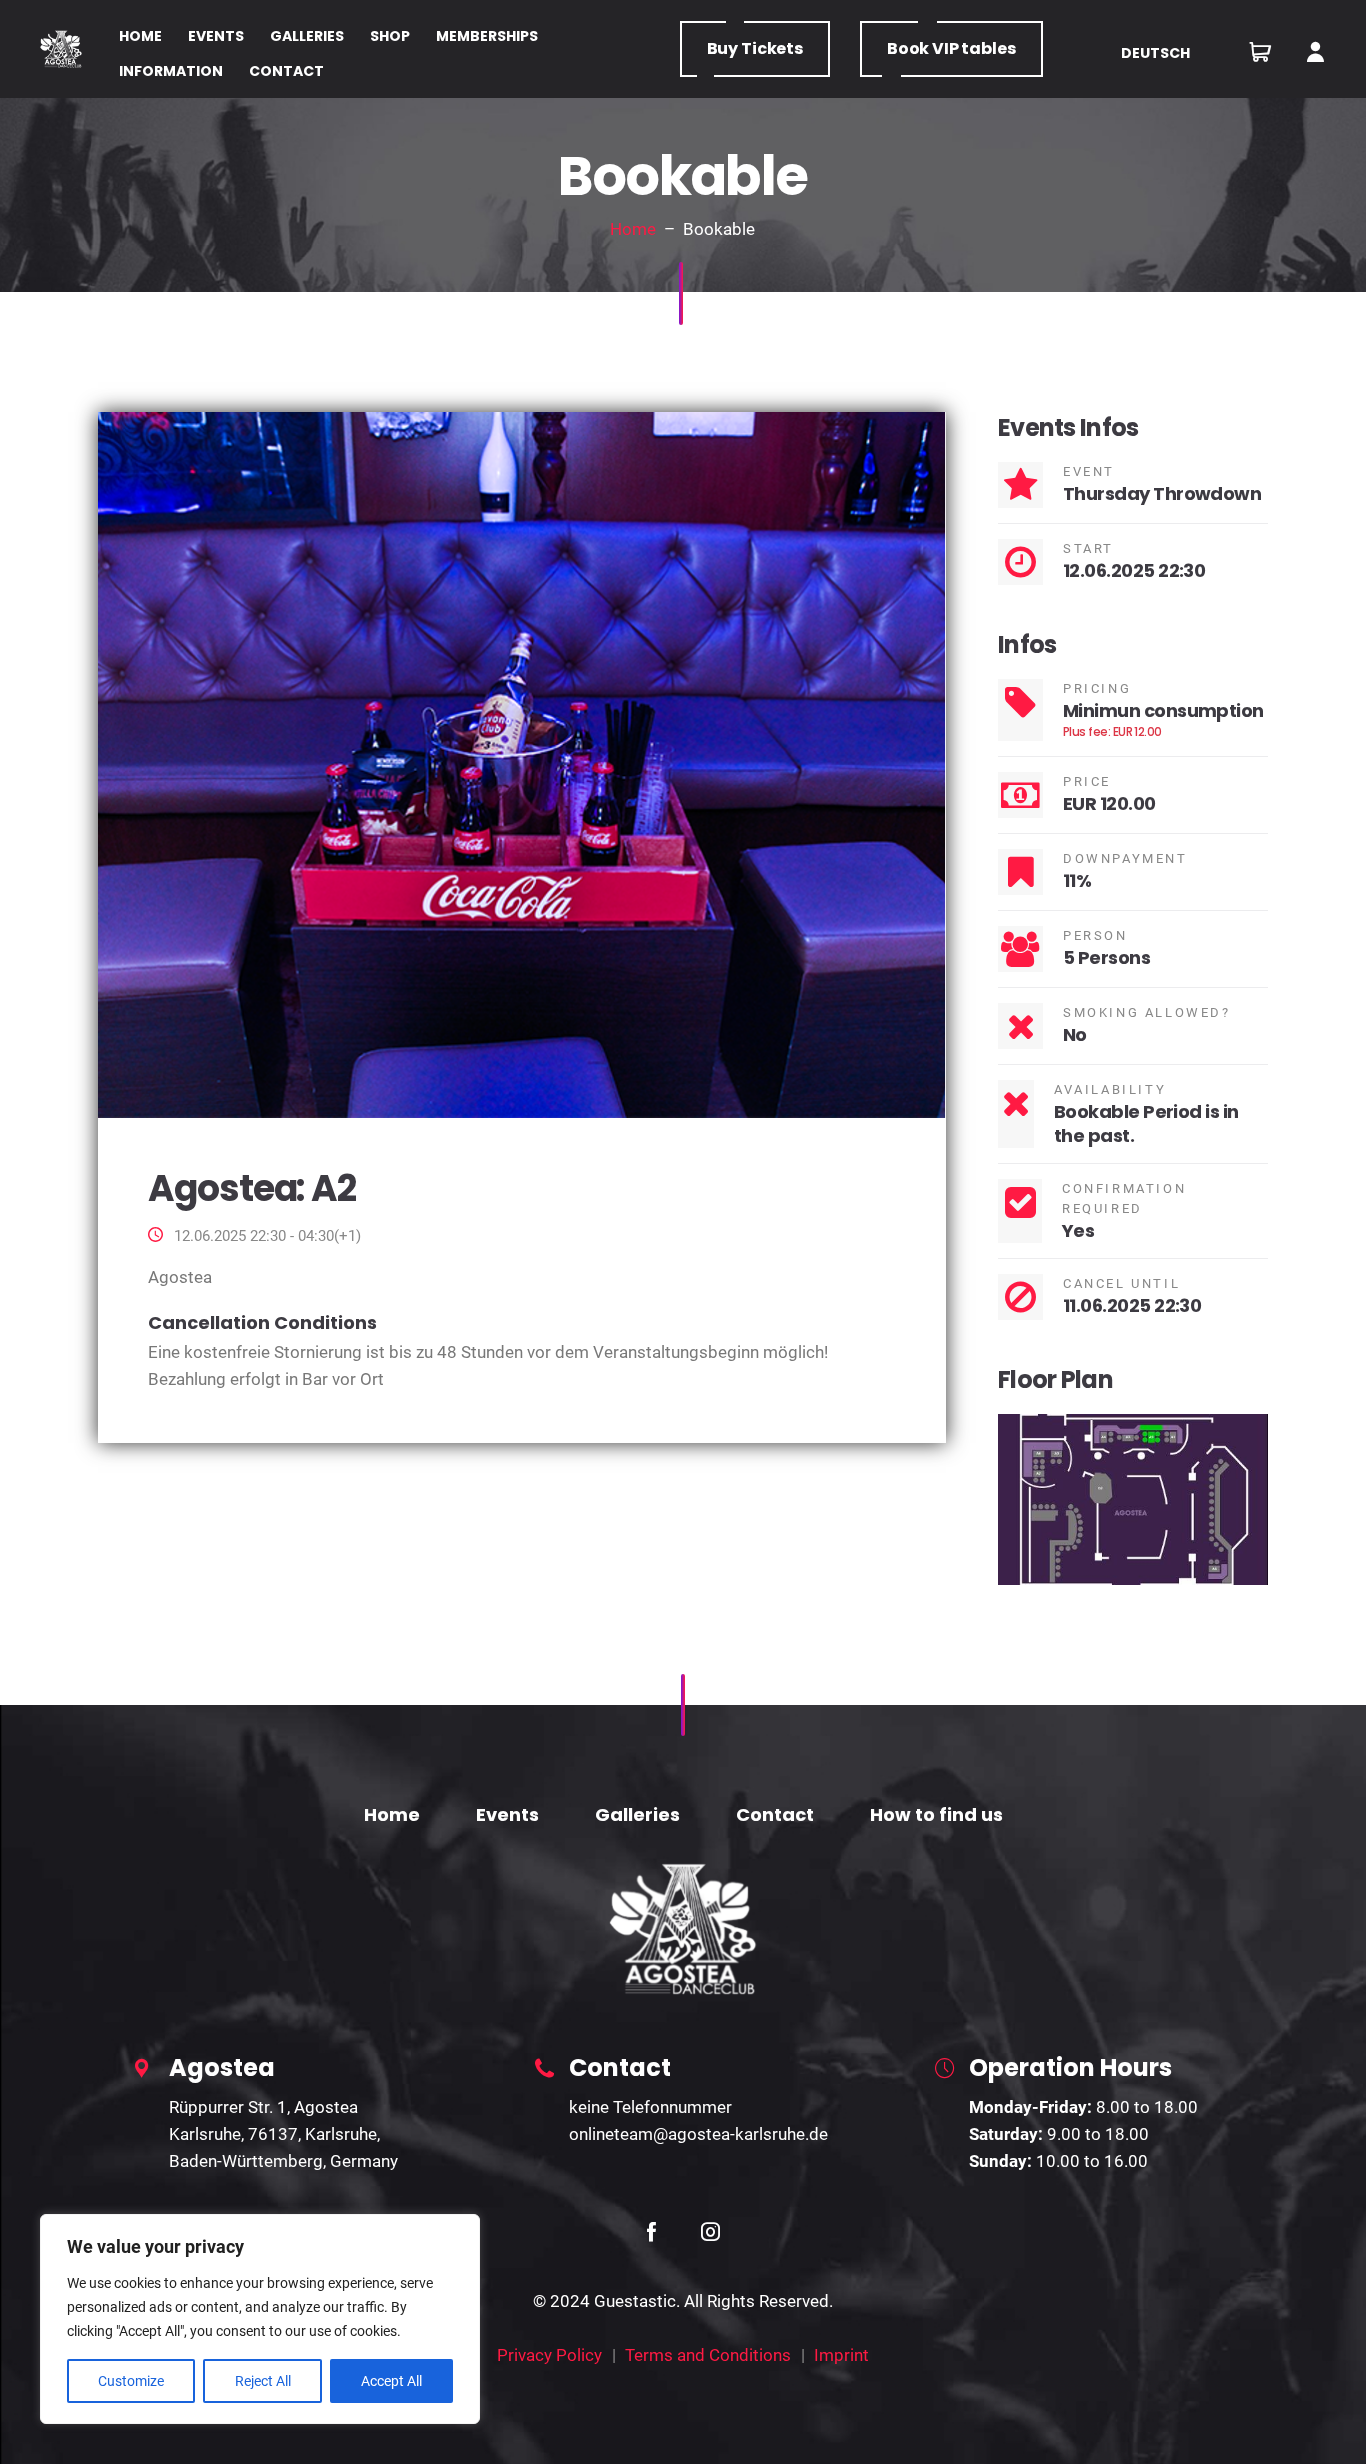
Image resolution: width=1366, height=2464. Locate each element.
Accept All (391, 2381)
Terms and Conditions (708, 2355)
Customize (131, 2381)
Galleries (637, 1814)
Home (633, 229)
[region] (260, 2319)
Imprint (841, 2355)
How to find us (936, 1814)
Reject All (263, 2381)
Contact (775, 1814)
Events (507, 1814)
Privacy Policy (549, 2355)
